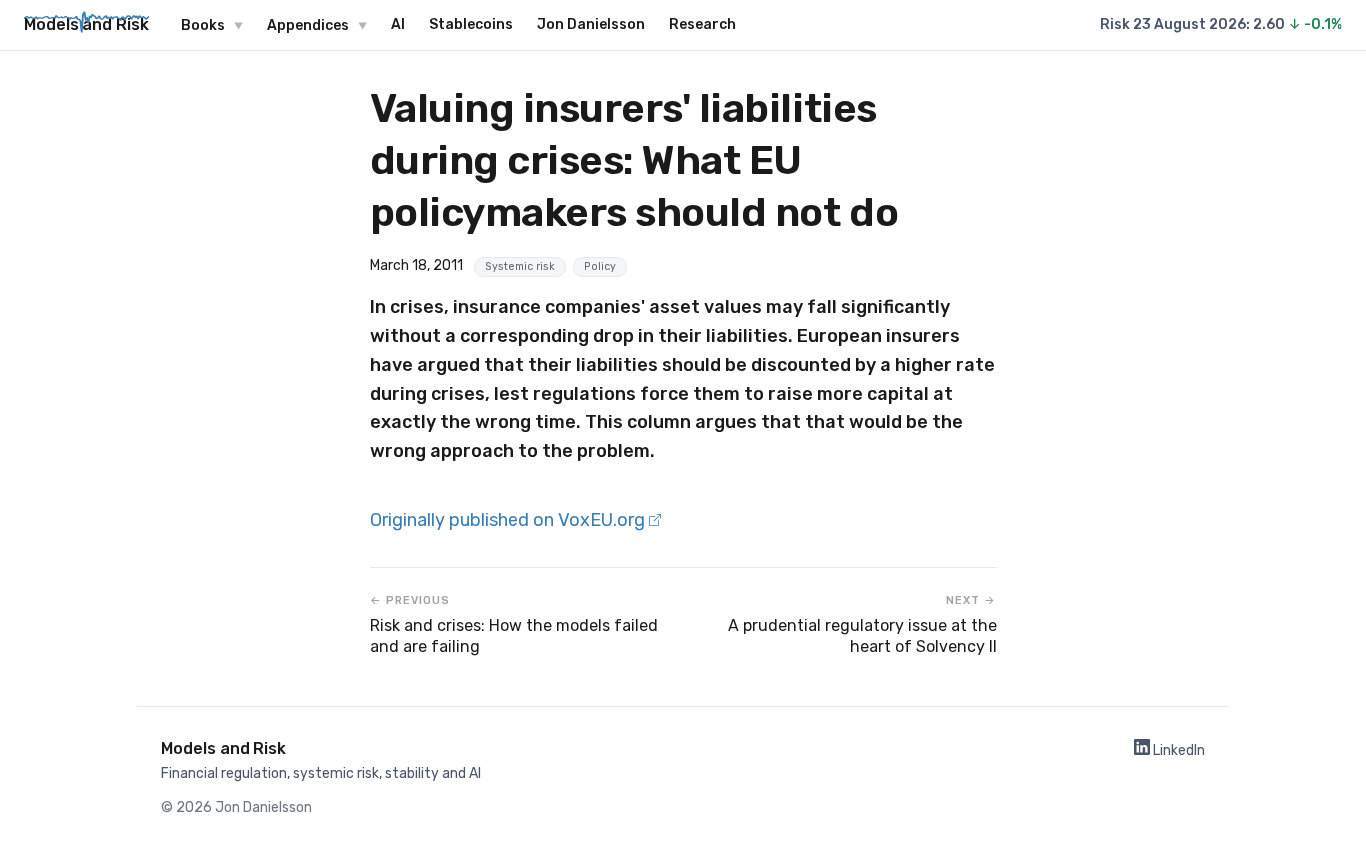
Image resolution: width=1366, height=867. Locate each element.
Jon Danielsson (591, 24)
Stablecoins (471, 24)
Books (203, 25)
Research (702, 24)
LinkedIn (1177, 750)
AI (398, 24)
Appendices (308, 25)
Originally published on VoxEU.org (509, 520)
